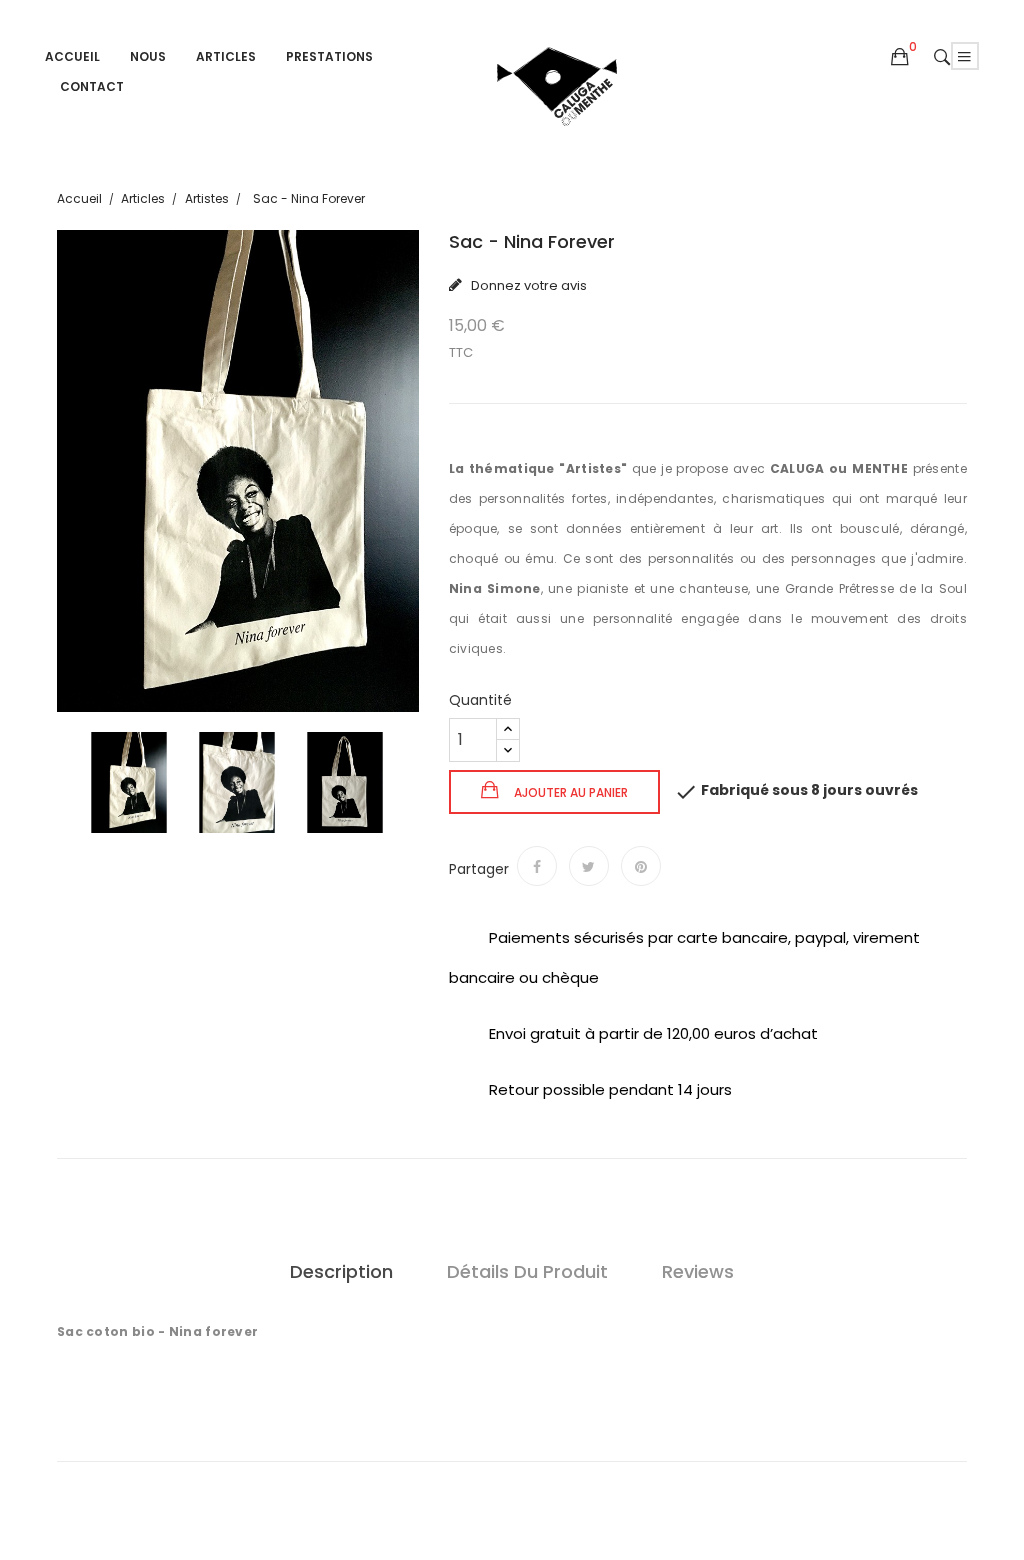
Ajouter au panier (569, 792)
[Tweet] (589, 866)
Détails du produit (527, 1271)
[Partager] (537, 866)
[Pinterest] (641, 866)
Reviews (698, 1271)
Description (341, 1271)
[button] (900, 58)
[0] (900, 57)
